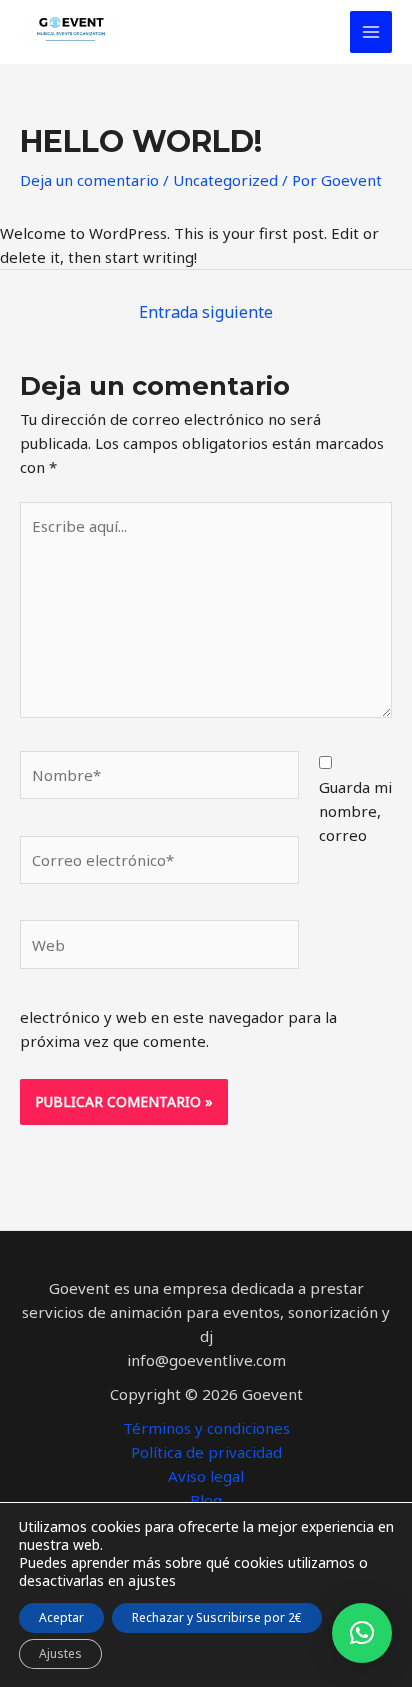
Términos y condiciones (206, 1428)
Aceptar (61, 1617)
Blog (206, 1500)
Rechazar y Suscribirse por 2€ (217, 1617)
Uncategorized (225, 180)
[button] (362, 1633)
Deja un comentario (89, 180)
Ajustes (60, 1653)
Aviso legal (206, 1476)
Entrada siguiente (206, 312)
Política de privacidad (206, 1452)
